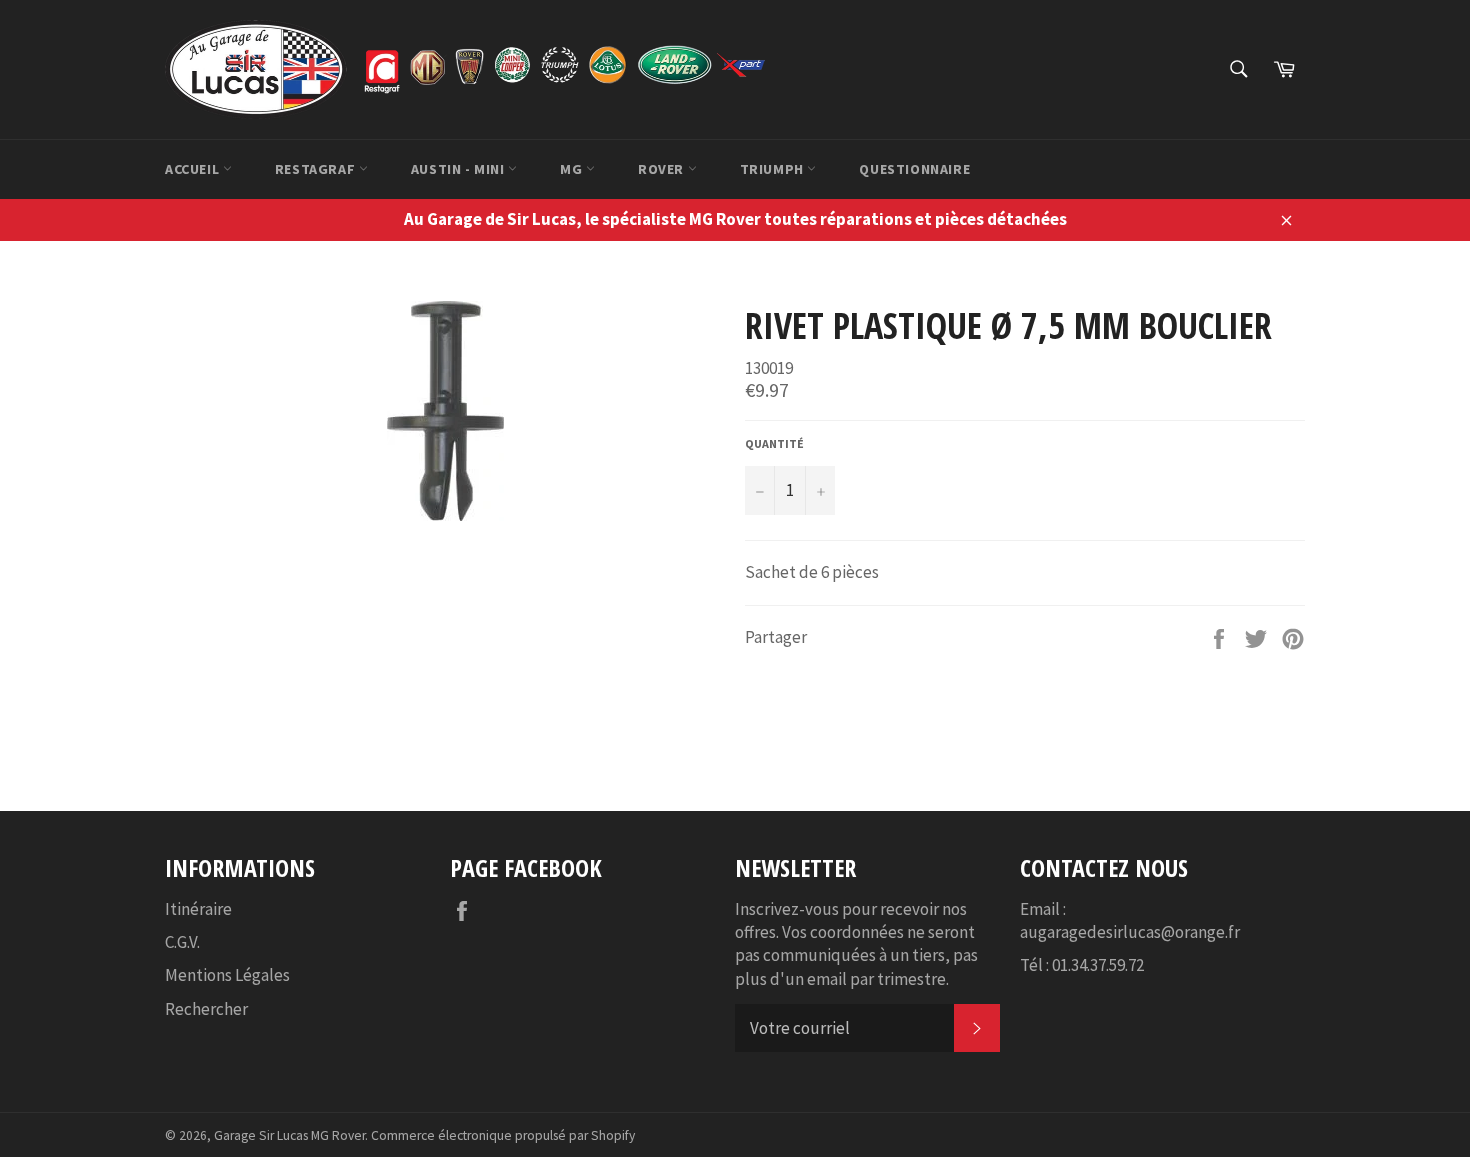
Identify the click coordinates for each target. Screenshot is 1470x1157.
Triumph (774, 169)
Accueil (194, 169)
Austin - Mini (459, 169)
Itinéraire (198, 909)
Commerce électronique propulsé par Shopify (503, 1135)
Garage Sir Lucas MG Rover (289, 1135)
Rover (663, 169)
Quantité (774, 443)
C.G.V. (182, 942)
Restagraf (317, 169)
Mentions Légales (227, 975)
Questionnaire (914, 169)
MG (573, 169)
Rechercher (206, 1009)
